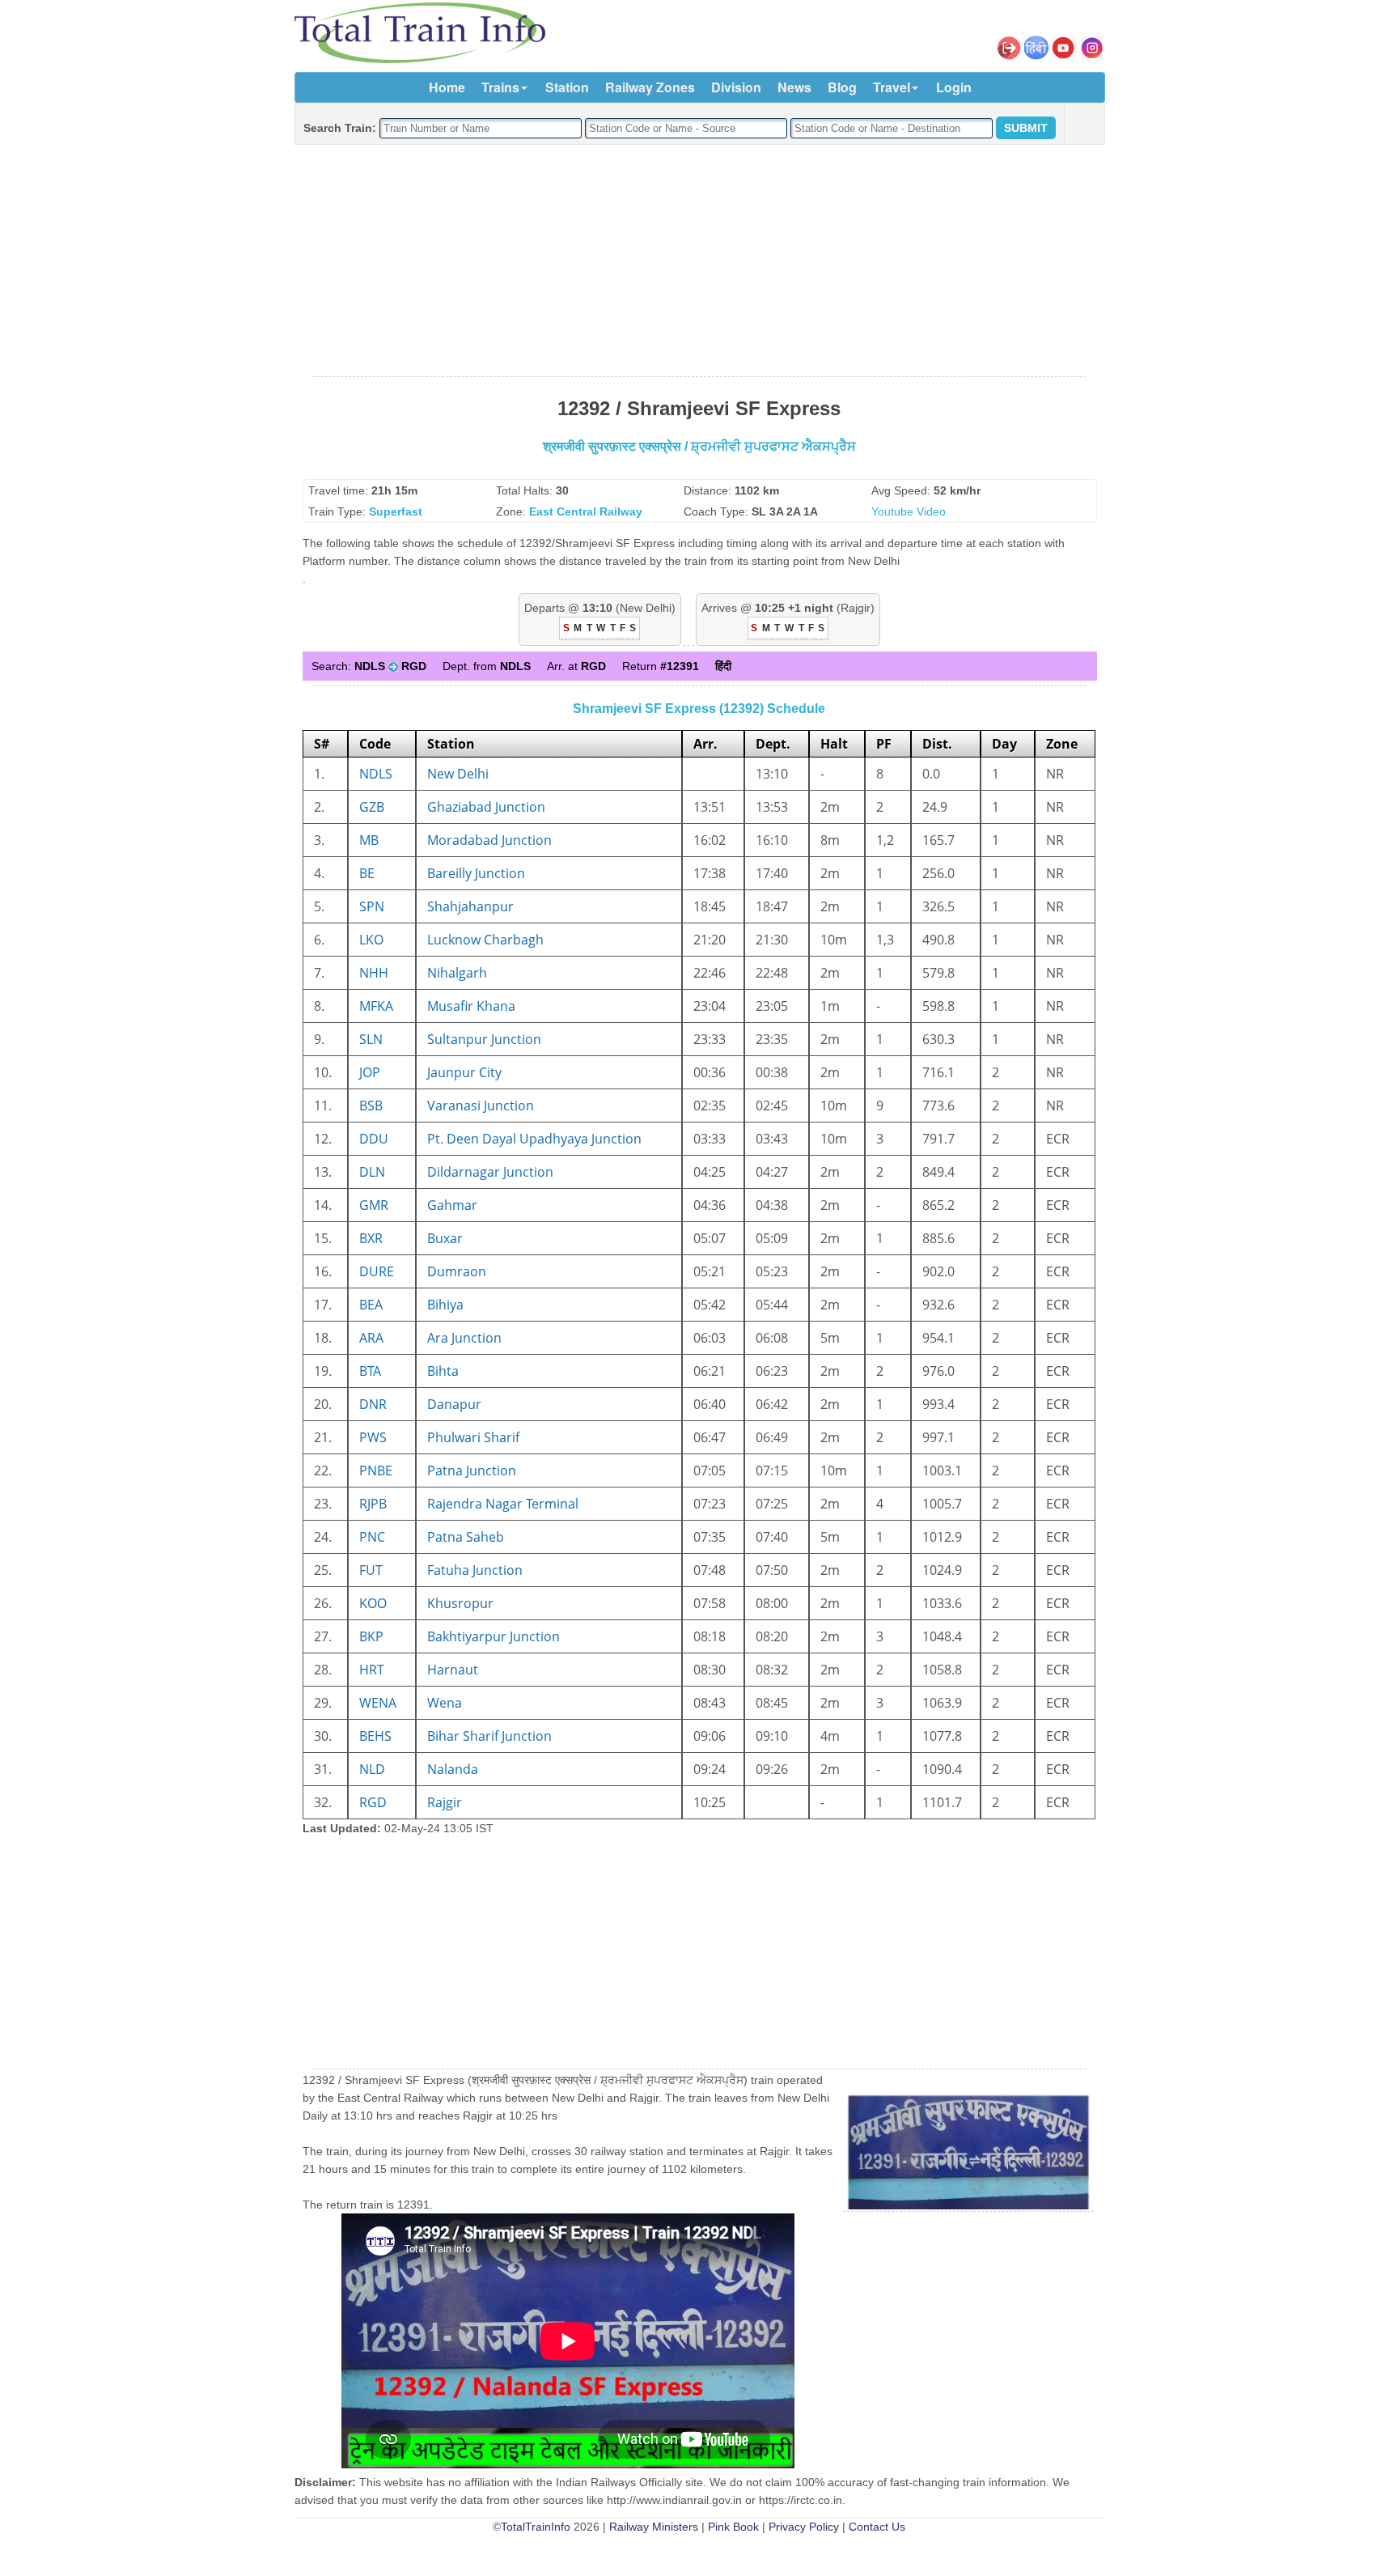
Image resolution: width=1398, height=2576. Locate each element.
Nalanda (453, 1769)
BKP (371, 1636)
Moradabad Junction (489, 840)
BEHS (375, 1736)
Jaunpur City (464, 1072)
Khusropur (460, 1603)
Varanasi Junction (481, 1106)
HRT (372, 1670)
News (794, 87)
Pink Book (733, 2527)
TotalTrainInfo (536, 2527)
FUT (371, 1570)
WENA (378, 1703)
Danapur (454, 1404)
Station (567, 87)
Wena (445, 1703)
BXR (371, 1238)
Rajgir (445, 1802)
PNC (372, 1537)
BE (367, 873)
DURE (377, 1271)
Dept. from (487, 666)
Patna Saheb (466, 1537)
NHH (374, 973)
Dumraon (457, 1271)
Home (447, 87)
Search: (369, 666)
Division (736, 87)
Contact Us (877, 2527)
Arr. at (576, 666)
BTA (370, 1371)
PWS (373, 1437)
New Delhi (458, 774)
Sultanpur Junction (484, 1039)
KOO (373, 1603)
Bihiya (445, 1305)
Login (954, 87)
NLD (372, 1769)
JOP (370, 1072)
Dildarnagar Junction (490, 1172)
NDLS (376, 774)
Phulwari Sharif (473, 1437)
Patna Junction (472, 1470)
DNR (373, 1404)
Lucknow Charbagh (485, 940)
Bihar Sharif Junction (489, 1736)
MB (369, 840)
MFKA (376, 1006)
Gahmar (452, 1205)
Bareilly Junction (476, 873)
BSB (371, 1106)
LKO (371, 940)
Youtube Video (909, 511)
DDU (374, 1139)
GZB (372, 807)
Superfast (396, 511)
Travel (892, 87)
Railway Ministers (654, 2527)
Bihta (443, 1371)
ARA (371, 1338)
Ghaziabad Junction (486, 807)
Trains (500, 87)
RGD (373, 1802)
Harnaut (453, 1670)
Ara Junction (464, 1338)
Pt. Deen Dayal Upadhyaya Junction (534, 1139)
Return (661, 666)
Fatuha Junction (475, 1570)
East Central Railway (586, 511)
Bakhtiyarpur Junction (494, 1636)
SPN (372, 906)
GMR (374, 1205)
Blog (842, 87)
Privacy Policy (804, 2527)
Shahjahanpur (470, 906)
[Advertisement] (699, 261)
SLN (371, 1039)
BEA (371, 1305)
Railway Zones (650, 87)
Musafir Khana (471, 1006)
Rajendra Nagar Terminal (503, 1504)
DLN (372, 1172)
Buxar (445, 1238)
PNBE (376, 1470)
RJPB (373, 1504)
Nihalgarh (457, 973)
